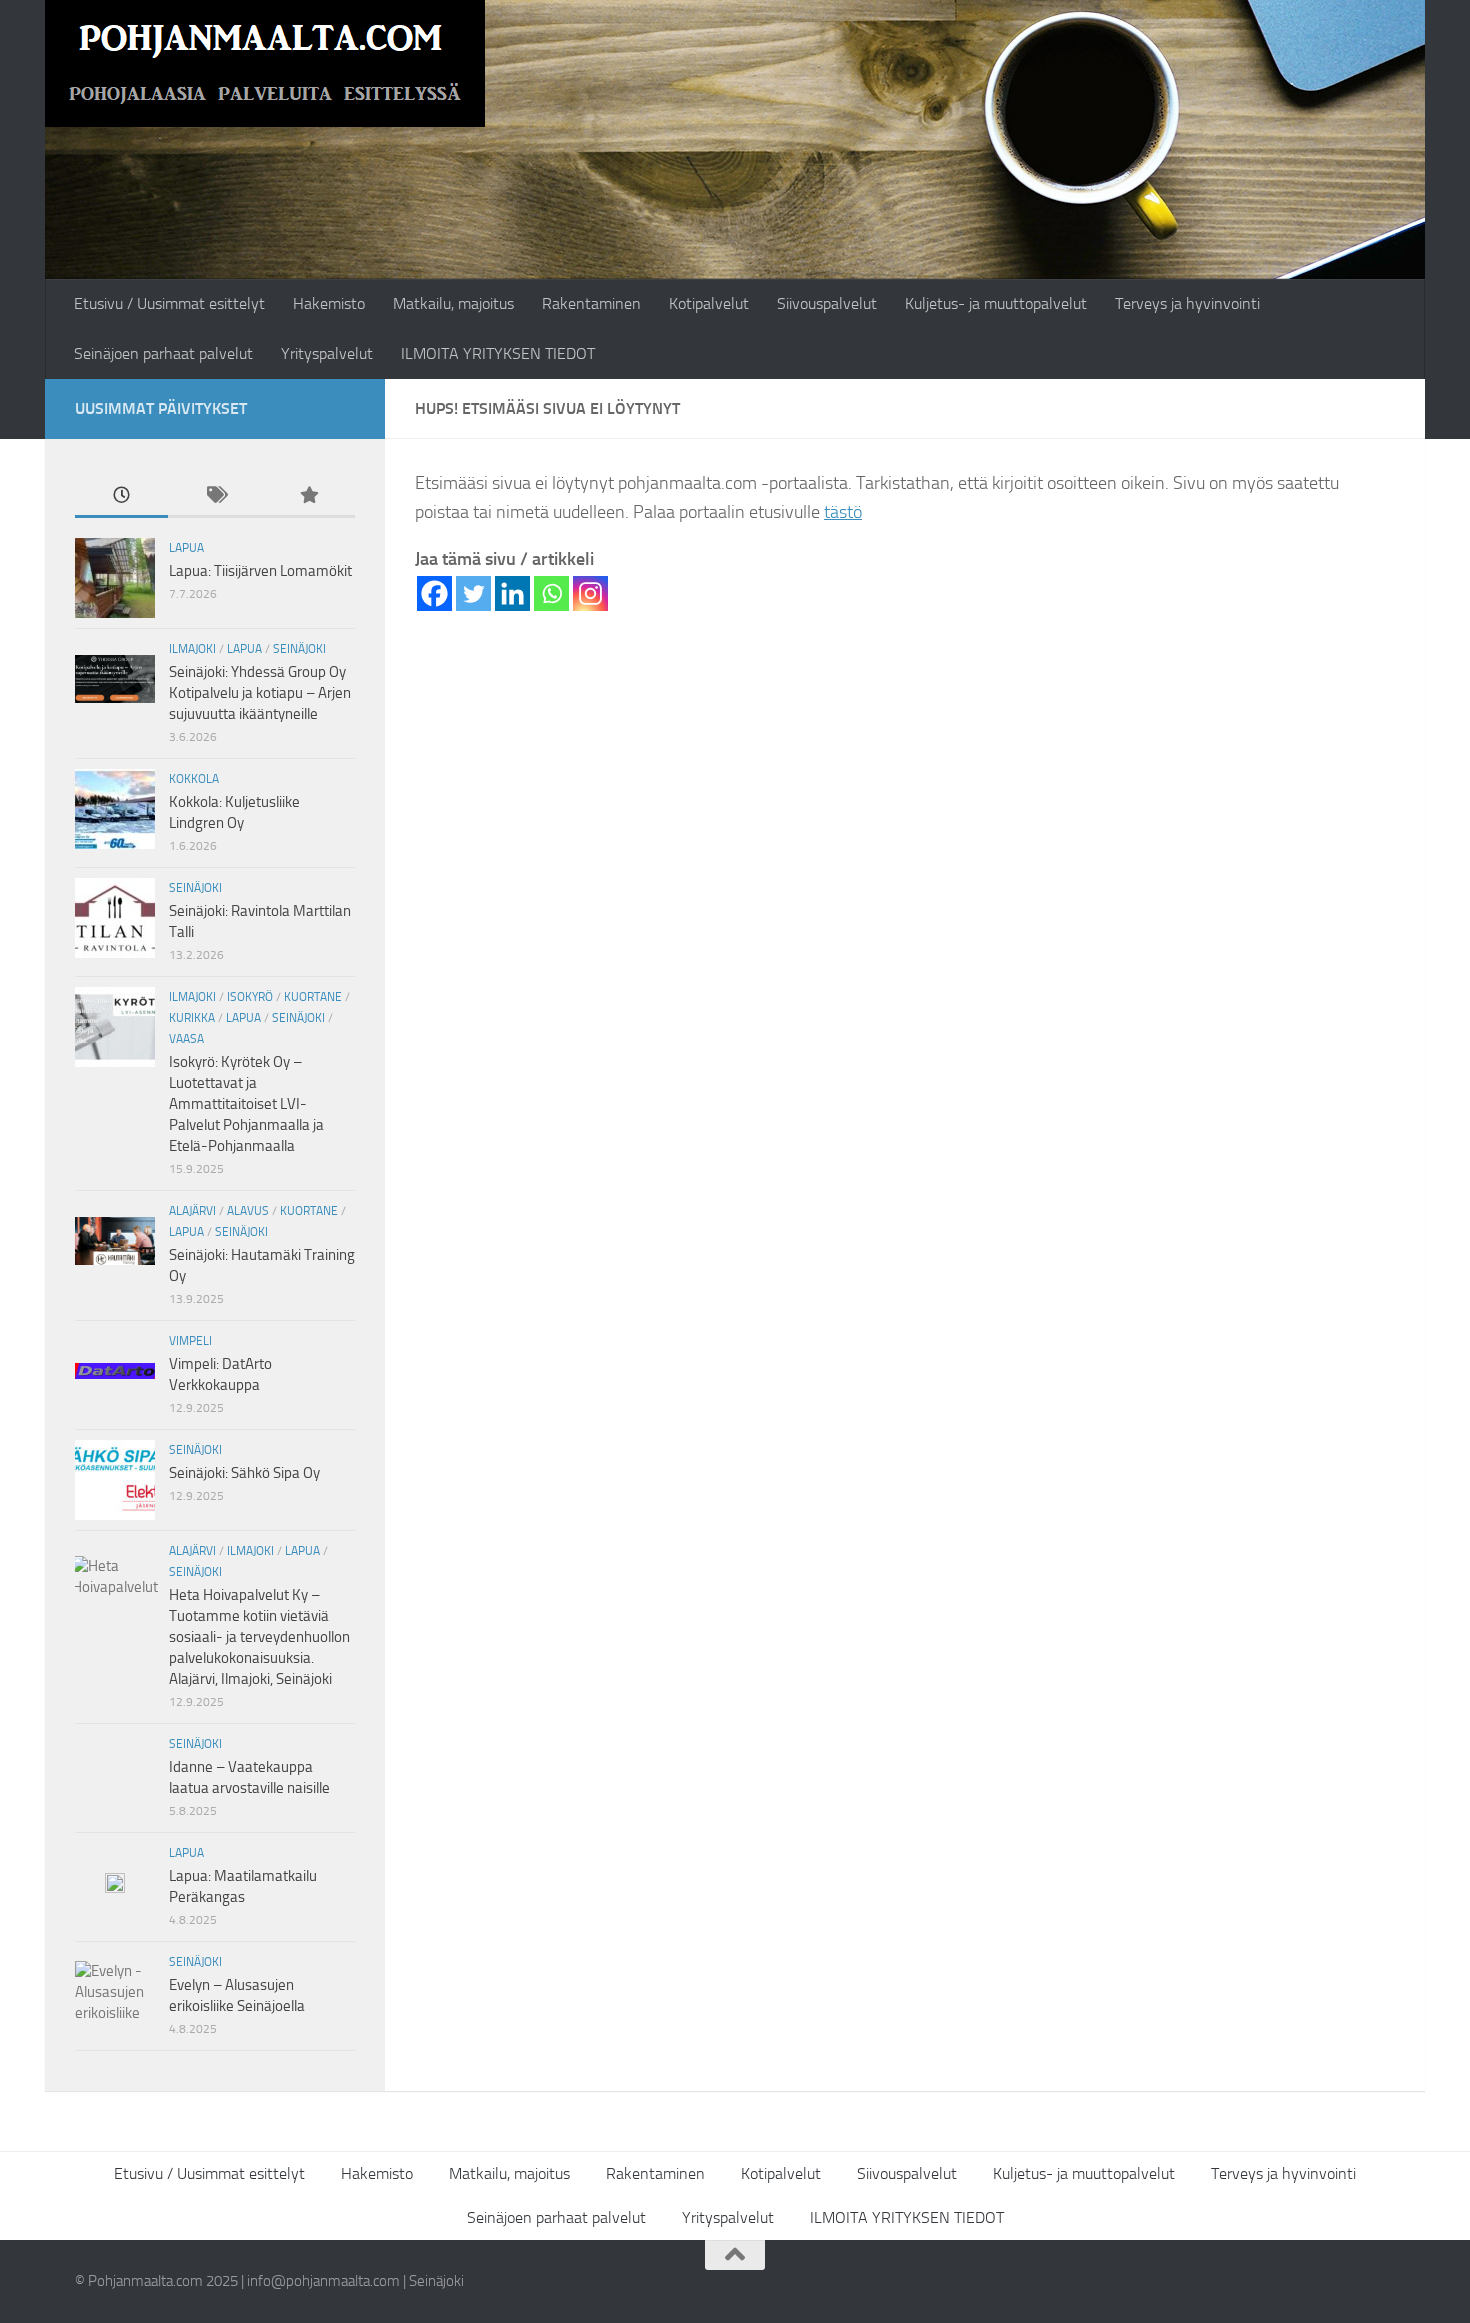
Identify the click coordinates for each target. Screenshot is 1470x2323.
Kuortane (313, 997)
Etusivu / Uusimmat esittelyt (169, 303)
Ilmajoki (192, 649)
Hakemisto (329, 303)
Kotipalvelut (709, 303)
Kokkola (194, 779)
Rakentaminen (591, 303)
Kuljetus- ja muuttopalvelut (996, 303)
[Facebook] (434, 593)
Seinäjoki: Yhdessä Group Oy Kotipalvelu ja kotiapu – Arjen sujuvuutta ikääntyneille (260, 693)
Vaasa (186, 1039)
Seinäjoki (299, 649)
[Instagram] (590, 593)
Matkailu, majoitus (453, 303)
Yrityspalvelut (327, 353)
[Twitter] (473, 593)
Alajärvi (192, 1211)
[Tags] (214, 496)
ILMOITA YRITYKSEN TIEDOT (498, 353)
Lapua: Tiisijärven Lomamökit (260, 571)
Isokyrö (250, 997)
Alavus (248, 1211)
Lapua (186, 548)
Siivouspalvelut (827, 303)
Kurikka (192, 1018)
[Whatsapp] (551, 593)
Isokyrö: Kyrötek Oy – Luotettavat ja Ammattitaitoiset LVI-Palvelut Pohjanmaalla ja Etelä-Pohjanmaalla (246, 1104)
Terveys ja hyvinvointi (1187, 303)
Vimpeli (190, 1341)
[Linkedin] (512, 593)
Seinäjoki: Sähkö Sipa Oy (244, 1473)
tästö (843, 512)
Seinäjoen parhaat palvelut (163, 353)
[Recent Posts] (121, 496)
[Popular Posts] (308, 496)
